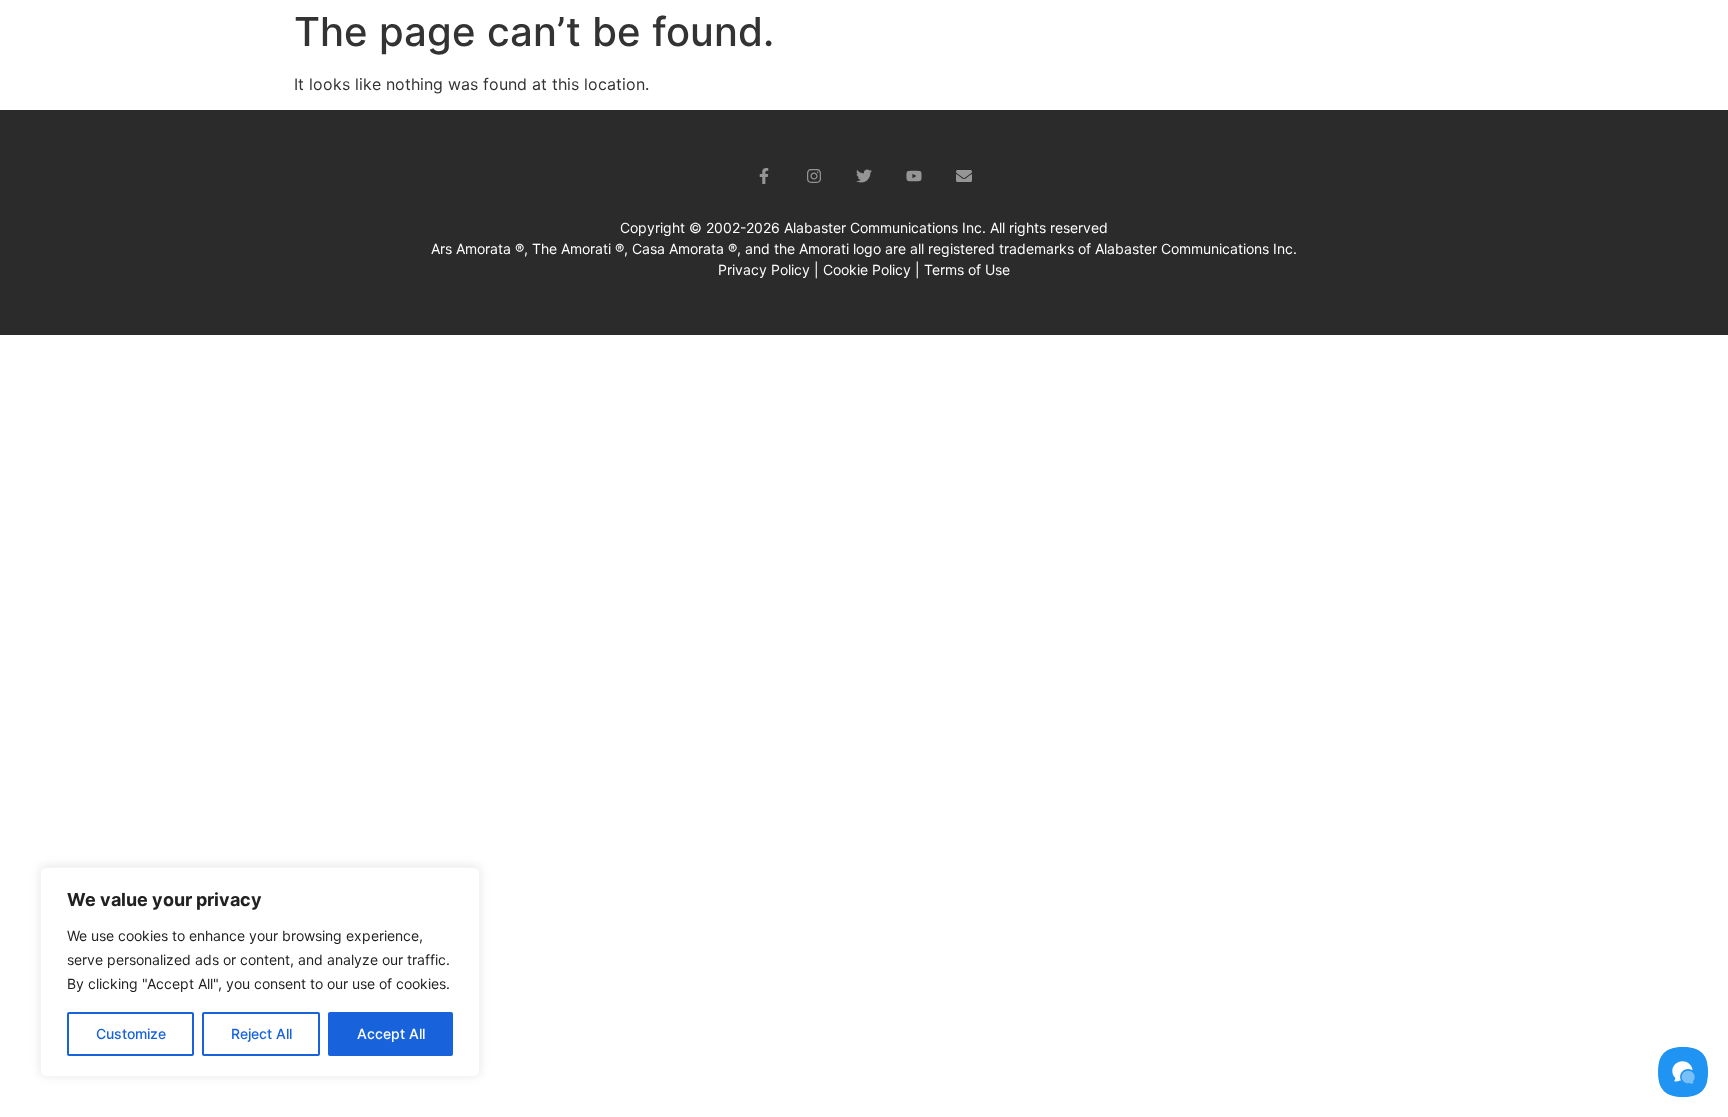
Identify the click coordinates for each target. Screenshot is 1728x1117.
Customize (131, 1033)
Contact (1610, 45)
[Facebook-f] (764, 176)
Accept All (391, 1033)
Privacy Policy (764, 269)
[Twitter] (864, 176)
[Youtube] (914, 176)
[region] (260, 972)
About (920, 45)
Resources (1480, 45)
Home (837, 45)
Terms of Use (967, 269)
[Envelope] (964, 176)
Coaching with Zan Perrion (1100, 45)
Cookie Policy (867, 269)
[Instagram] (814, 176)
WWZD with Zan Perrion (1318, 45)
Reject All (261, 1033)
